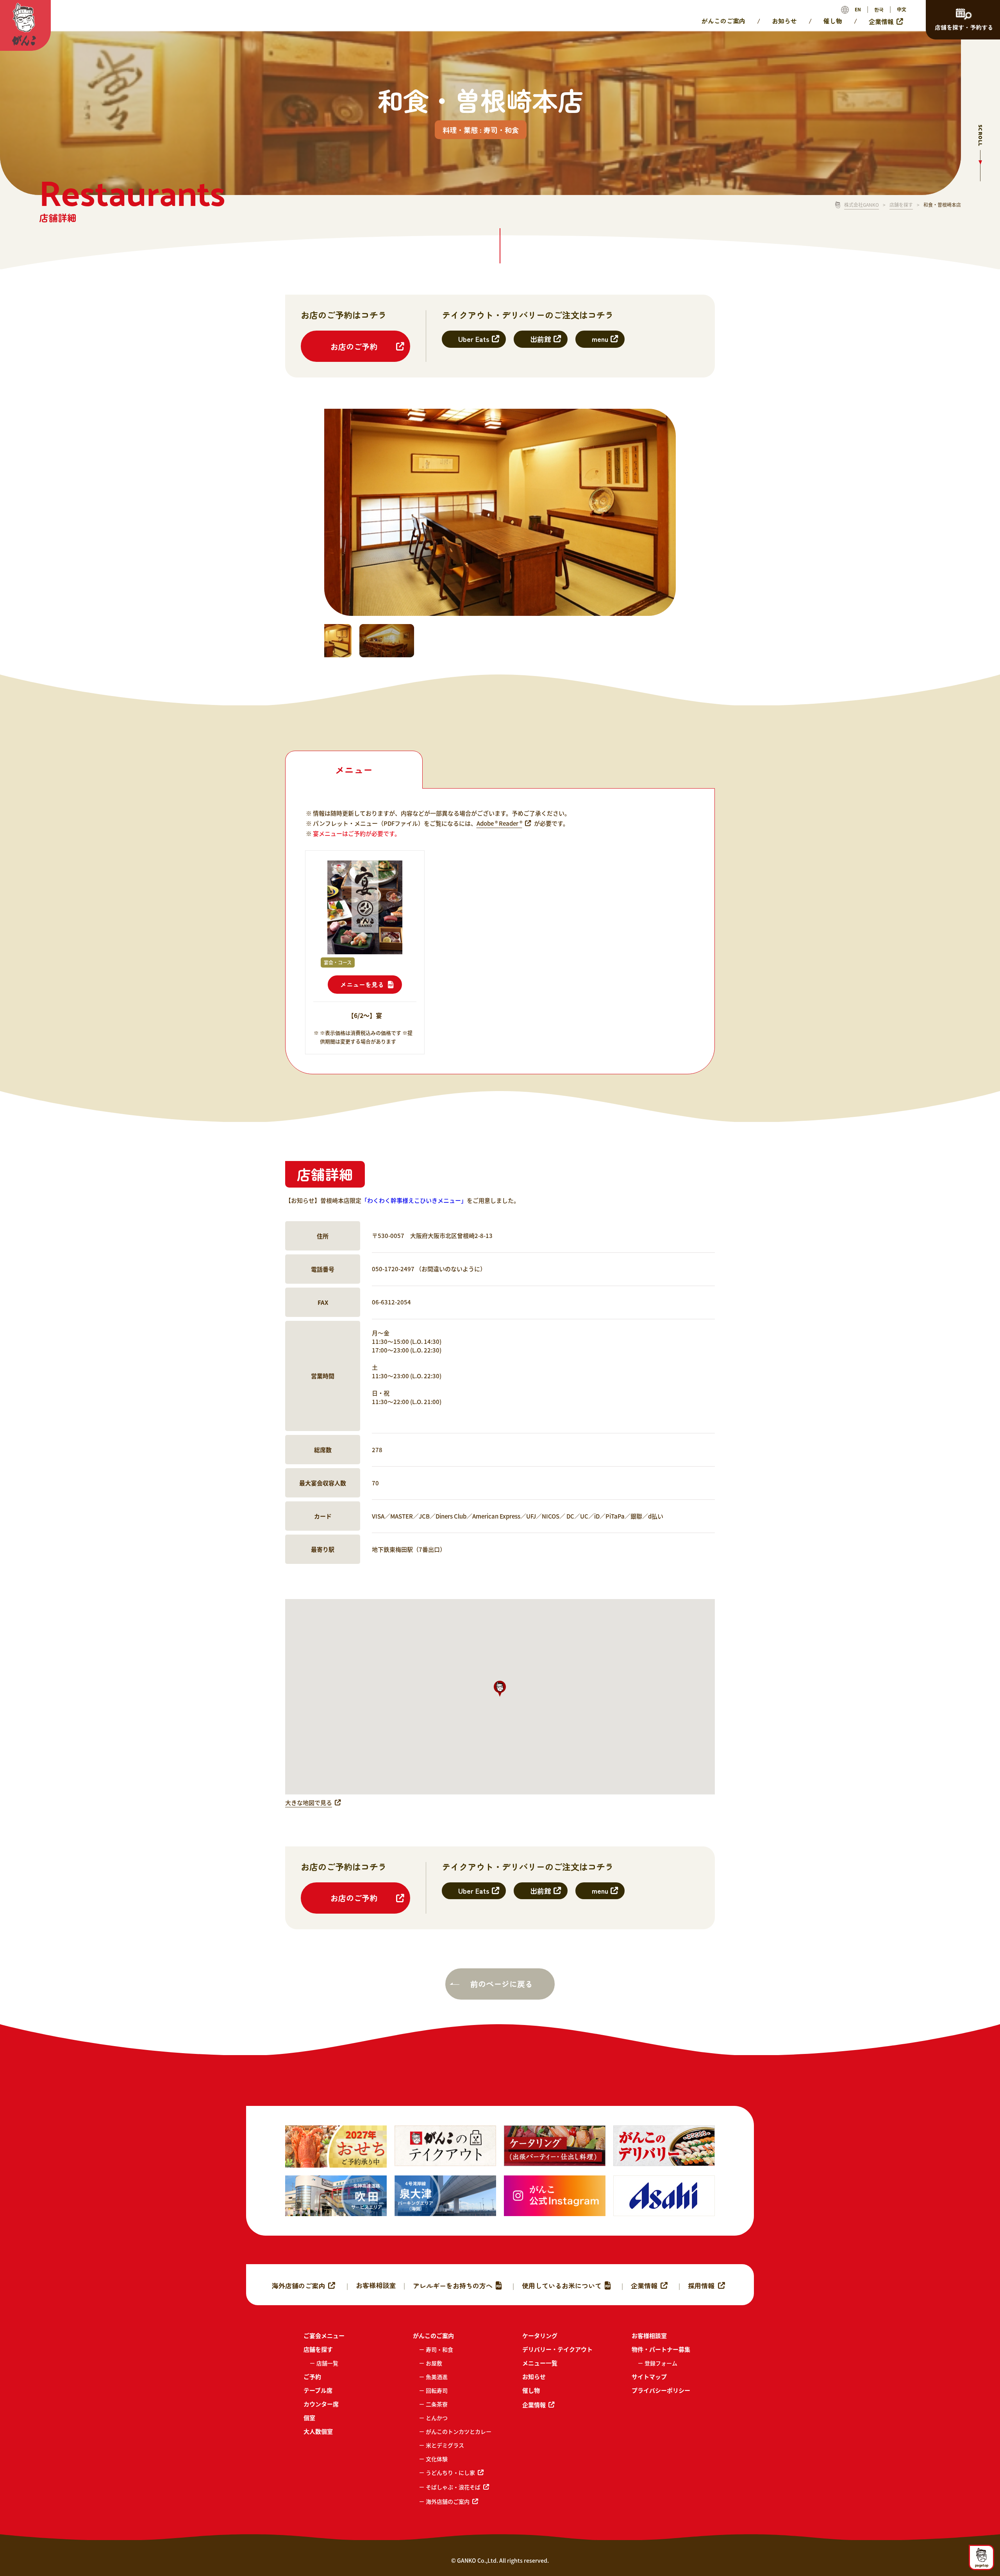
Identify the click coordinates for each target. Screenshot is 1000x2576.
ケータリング (540, 2335)
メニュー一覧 (540, 2363)
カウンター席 (321, 2404)
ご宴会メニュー (324, 2335)
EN (858, 9)
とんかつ (437, 2418)
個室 (309, 2418)
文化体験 (437, 2459)
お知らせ (784, 21)
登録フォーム (661, 2363)
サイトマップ (649, 2377)
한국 (879, 9)
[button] (500, 1689)
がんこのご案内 (723, 21)
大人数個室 (318, 2431)
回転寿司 (437, 2390)
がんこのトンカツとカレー (459, 2431)
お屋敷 (434, 2363)
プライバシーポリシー (661, 2390)
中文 (902, 9)
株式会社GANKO (862, 205)
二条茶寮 (437, 2404)
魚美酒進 (437, 2377)
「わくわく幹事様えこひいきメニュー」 (414, 1200)
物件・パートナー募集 (661, 2349)
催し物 (833, 21)
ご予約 (312, 2377)
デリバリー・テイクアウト (557, 2349)
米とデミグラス (445, 2445)
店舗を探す (901, 205)
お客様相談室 (376, 2285)
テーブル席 (318, 2390)
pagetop (982, 2565)
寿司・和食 (439, 2349)
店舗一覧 (327, 2363)
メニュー (354, 770)
